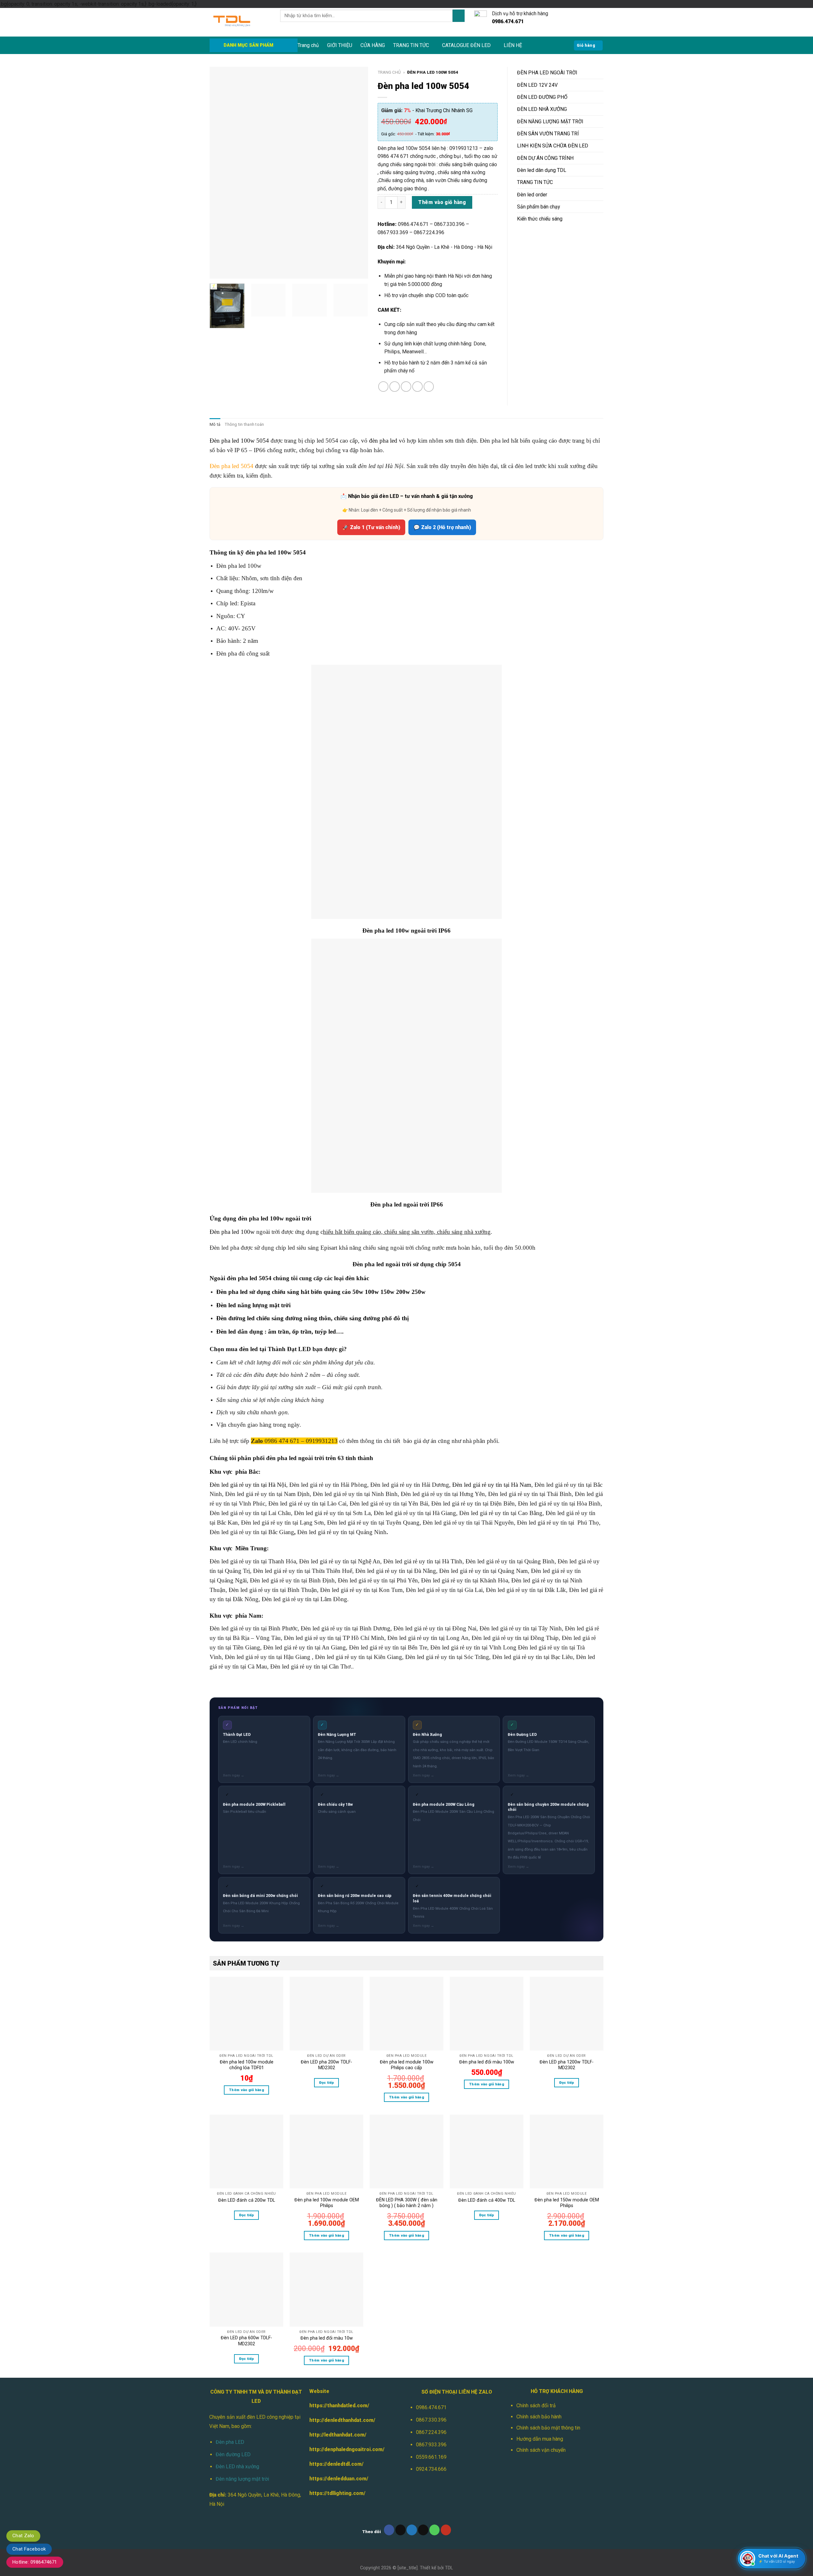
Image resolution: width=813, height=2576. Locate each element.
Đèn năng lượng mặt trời (242, 2479)
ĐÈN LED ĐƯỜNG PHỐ (542, 97)
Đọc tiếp (327, 2083)
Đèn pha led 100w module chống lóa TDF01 (247, 2065)
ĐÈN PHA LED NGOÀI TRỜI (547, 73)
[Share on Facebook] (383, 387)
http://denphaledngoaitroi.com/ (347, 2449)
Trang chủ (308, 45)
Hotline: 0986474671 (35, 2562)
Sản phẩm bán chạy (538, 207)
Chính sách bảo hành (539, 2417)
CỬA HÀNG (373, 45)
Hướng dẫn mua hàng (540, 2439)
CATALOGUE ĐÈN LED (466, 45)
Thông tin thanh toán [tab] (244, 424)
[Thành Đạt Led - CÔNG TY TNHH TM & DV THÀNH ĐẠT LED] (240, 22)
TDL (449, 2568)
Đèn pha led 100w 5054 (239, 441)
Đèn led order (532, 195)
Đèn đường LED (233, 2454)
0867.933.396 (431, 2445)
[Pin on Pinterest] (417, 387)
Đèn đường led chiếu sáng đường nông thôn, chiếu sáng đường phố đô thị (312, 1318)
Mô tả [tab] (215, 424)
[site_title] (408, 2568)
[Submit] (459, 16)
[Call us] (435, 2530)
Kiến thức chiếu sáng (540, 219)
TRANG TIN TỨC (411, 45)
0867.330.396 (431, 2420)
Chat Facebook (29, 2549)
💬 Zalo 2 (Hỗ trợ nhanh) (442, 527)
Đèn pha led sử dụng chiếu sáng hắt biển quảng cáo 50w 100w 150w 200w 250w (322, 1292)
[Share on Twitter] (395, 387)
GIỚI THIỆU (340, 45)
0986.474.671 (431, 2407)
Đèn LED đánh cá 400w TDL (487, 2200)
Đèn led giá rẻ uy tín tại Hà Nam (492, 1485)
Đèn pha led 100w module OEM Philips (327, 2203)
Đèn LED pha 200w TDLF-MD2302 (326, 2065)
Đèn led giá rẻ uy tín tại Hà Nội (248, 1485)
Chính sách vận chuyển (541, 2450)
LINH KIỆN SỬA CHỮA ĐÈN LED (553, 146)
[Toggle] (601, 73)
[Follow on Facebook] (389, 2530)
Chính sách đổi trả (536, 2406)
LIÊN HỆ (513, 45)
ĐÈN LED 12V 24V (537, 85)
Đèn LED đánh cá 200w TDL (247, 2200)
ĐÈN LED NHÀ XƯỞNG (542, 109)
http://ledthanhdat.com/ (338, 2435)
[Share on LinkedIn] (429, 387)
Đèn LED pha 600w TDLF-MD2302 (246, 2341)
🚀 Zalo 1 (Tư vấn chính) (371, 527)
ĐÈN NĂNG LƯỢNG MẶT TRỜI (550, 122)
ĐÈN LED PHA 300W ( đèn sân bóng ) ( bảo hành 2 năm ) (407, 2203)
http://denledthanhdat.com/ (342, 2420)
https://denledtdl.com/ (336, 2464)
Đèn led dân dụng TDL (542, 170)
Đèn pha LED (230, 2442)
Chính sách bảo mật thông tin (548, 2428)
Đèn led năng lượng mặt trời (253, 1305)
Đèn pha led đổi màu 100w (487, 2062)
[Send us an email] (423, 2530)
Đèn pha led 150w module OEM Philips (567, 2203)
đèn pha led (383, 441)
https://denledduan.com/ (339, 2479)
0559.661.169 (431, 2457)
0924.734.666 (431, 2469)
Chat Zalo (23, 2536)
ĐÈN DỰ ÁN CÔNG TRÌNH (545, 158)
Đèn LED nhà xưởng (237, 2467)
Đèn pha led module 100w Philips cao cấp (407, 2065)
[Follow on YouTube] (446, 2530)
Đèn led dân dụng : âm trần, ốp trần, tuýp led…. (280, 1332)
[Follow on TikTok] (401, 2530)
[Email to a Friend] (406, 387)
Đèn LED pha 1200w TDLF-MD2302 (567, 2065)
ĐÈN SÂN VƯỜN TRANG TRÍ (548, 134)
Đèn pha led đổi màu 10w (327, 2338)
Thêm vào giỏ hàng (442, 202)
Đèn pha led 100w (232, 1232)
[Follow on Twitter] (412, 2530)
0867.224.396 (431, 2432)
